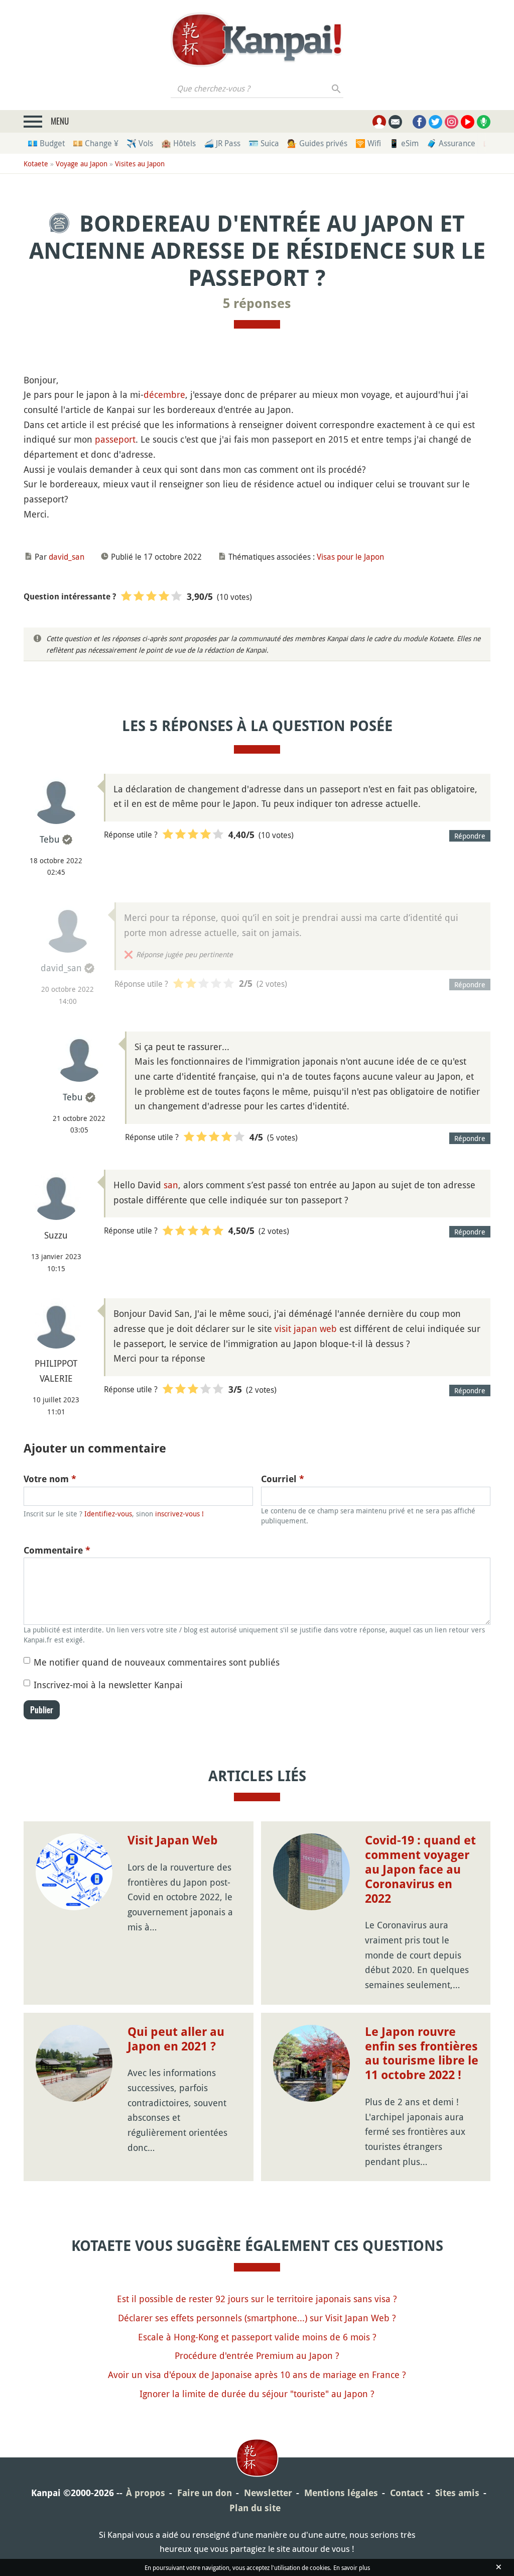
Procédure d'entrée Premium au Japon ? (257, 2355)
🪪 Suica (264, 143)
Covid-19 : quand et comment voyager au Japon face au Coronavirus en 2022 (420, 1869)
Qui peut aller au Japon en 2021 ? (176, 2039)
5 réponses (257, 303)
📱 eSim (404, 143)
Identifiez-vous (108, 1514)
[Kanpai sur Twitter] (435, 122)
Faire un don (205, 2493)
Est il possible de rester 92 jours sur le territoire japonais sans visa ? (257, 2299)
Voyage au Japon (82, 164)
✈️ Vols (140, 143)
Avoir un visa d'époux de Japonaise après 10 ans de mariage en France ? (257, 2375)
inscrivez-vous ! (179, 1514)
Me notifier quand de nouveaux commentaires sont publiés (157, 1662)
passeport (115, 439)
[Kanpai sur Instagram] (452, 122)
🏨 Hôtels (178, 143)
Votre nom (50, 1479)
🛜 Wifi (368, 143)
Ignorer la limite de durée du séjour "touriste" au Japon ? (257, 2394)
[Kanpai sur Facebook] (419, 122)
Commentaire (57, 1550)
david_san (67, 557)
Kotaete (36, 164)
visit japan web (306, 1328)
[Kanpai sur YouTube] (468, 122)
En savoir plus (352, 2567)
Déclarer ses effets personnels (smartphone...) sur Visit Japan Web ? (257, 2318)
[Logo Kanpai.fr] (257, 40)
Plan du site (255, 2508)
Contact (407, 2493)
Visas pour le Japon (350, 557)
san (171, 1185)
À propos (146, 2493)
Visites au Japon (140, 164)
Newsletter (268, 2493)
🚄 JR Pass (222, 143)
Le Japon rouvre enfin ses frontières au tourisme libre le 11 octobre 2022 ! (422, 2053)
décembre (164, 394)
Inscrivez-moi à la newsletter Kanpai (108, 1685)
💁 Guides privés (317, 143)
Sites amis (457, 2493)
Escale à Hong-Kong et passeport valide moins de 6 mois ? (257, 2337)
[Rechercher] (337, 88)
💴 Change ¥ (96, 143)
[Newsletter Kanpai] (395, 122)
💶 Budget (46, 143)
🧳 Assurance (451, 143)
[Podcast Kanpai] (484, 122)
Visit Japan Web (173, 1840)
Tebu (50, 839)
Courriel (283, 1479)
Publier (42, 1710)
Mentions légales (341, 2493)
